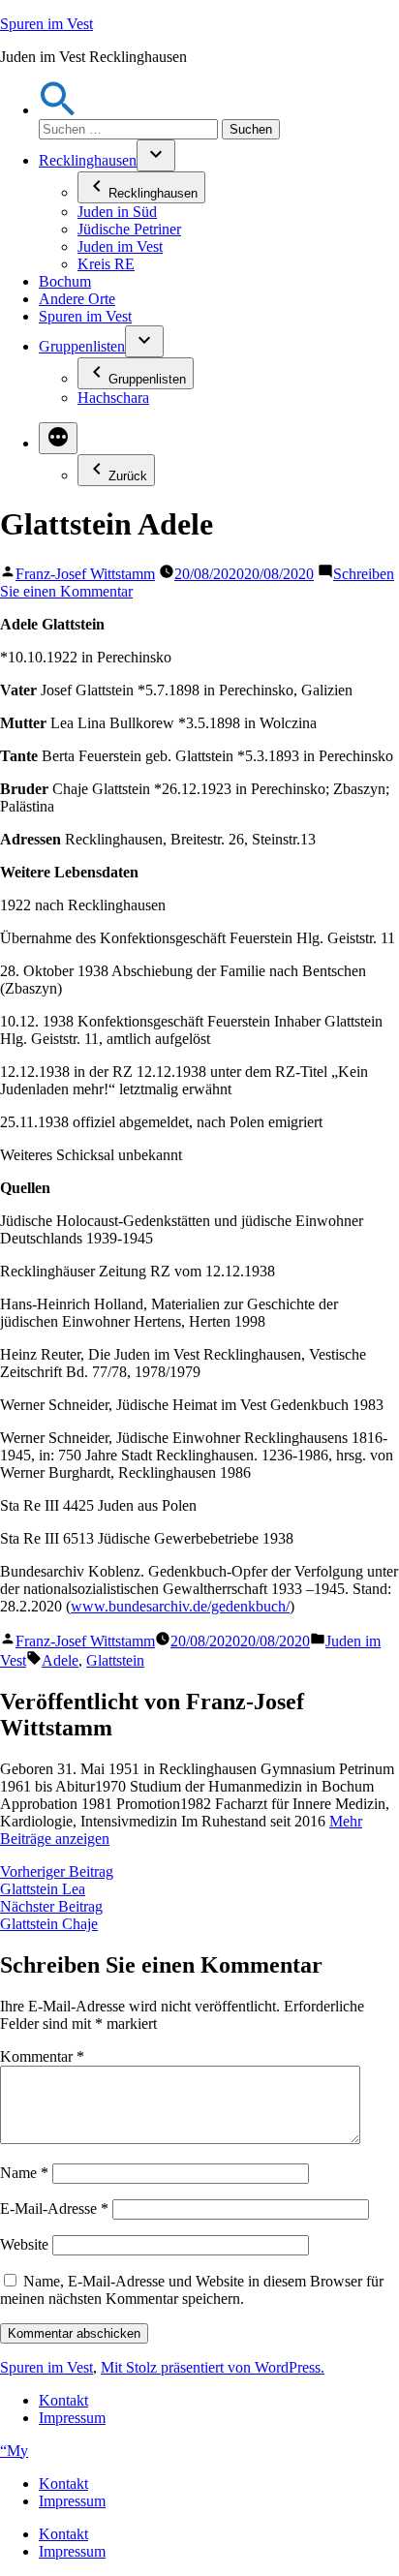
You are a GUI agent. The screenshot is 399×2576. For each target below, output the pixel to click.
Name (24, 2173)
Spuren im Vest (46, 24)
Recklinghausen (88, 160)
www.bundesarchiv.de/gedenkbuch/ (180, 1606)
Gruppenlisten (82, 346)
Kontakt (63, 2400)
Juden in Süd (117, 212)
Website (24, 2244)
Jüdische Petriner (129, 229)
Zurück (128, 476)
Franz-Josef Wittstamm (85, 574)
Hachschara (113, 398)
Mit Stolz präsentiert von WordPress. (213, 2367)
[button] (58, 110)
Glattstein (115, 1660)
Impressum (72, 2418)
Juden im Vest (120, 246)
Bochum (65, 281)
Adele (60, 1660)
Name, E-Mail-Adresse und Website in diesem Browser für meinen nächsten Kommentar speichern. (192, 2290)
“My (14, 2451)
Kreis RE (106, 264)
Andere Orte (77, 299)
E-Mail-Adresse (54, 2208)
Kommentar (42, 2056)
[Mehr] (58, 438)
